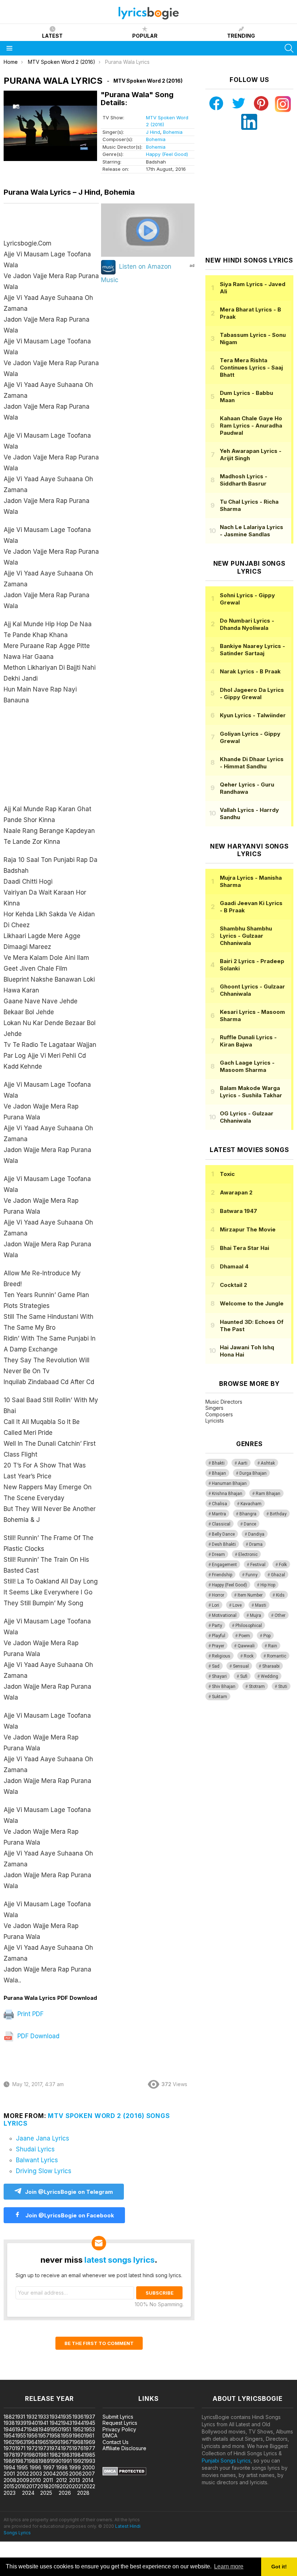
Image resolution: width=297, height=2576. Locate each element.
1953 (89, 2429)
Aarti (243, 1463)
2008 (10, 2480)
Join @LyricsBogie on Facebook (69, 2215)
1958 (55, 2435)
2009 (23, 2480)
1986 (9, 2461)
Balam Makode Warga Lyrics (251, 1092)
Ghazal (278, 1575)
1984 (78, 2455)
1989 (44, 2461)
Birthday (278, 1514)
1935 (66, 2417)
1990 (56, 2461)
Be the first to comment (99, 2343)
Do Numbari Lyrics (247, 624)
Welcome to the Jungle (252, 1303)
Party (217, 1626)
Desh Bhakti (224, 1544)
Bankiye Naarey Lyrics (252, 650)
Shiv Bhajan (224, 1687)
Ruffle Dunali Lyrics (248, 1041)
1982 (55, 2455)
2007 (89, 2474)
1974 (55, 2448)
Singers (214, 1408)
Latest (52, 36)
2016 (20, 2486)
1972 (32, 2448)
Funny (252, 1575)
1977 (89, 2448)
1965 (43, 2442)
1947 (21, 2429)
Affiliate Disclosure (124, 2448)
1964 (32, 2442)
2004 (49, 2474)
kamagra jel (128, 2376)
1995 (22, 2467)
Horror (218, 1595)
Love (237, 1605)
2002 (23, 2474)
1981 (43, 2455)
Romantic (277, 1656)
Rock (249, 1656)
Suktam (219, 1697)
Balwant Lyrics (37, 2160)
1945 (90, 2423)
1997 (49, 2467)
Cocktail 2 (233, 1285)
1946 (9, 2429)
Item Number (250, 1595)
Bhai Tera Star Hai (244, 1248)
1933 (43, 2417)
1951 (66, 2429)
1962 (9, 2442)
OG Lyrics (247, 1117)
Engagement (224, 1565)
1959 (66, 2435)
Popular (145, 36)
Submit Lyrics (118, 2417)
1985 (90, 2455)
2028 (83, 2493)
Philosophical (249, 1626)
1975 (66, 2448)
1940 (32, 2423)
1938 (9, 2423)
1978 (9, 2455)
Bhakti (218, 1463)
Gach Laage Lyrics (247, 1066)
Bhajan (219, 1473)
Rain (273, 1646)
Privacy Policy (119, 2429)
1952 (78, 2429)
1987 (21, 2461)
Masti (261, 1605)
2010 (35, 2480)
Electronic (248, 1555)
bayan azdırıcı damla (67, 2376)
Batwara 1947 (239, 1211)
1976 (78, 2448)
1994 (9, 2467)
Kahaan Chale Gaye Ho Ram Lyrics (251, 426)
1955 (21, 2435)
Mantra (219, 1514)
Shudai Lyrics (35, 2149)
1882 (9, 2417)
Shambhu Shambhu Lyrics (246, 936)
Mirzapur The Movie (248, 1229)
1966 (55, 2442)
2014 (88, 2480)
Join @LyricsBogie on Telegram (69, 2192)
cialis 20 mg (14, 2376)
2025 (46, 2493)
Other (280, 1615)
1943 (66, 2423)
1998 (62, 2467)
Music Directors (224, 1402)
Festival (258, 1565)
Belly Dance (223, 1534)
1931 (20, 2417)
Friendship (222, 1575)
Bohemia (173, 132)
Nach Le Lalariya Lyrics (252, 531)
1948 (33, 2429)
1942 (55, 2423)
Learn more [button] (229, 2566)
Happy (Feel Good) (167, 154)
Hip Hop (268, 1585)
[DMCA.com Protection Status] (124, 2474)
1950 (56, 2429)
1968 (78, 2442)
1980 (33, 2455)
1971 (20, 2448)
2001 (9, 2474)
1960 (78, 2435)
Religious (221, 1656)
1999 (75, 2467)
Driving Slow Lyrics (44, 2171)
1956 (32, 2435)
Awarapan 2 (236, 1192)
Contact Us (116, 2442)
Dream (218, 1555)
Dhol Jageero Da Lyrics (252, 693)
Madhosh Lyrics (244, 480)
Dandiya (256, 1534)
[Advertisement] (51, 758)
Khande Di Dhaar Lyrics (252, 763)
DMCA (110, 2435)
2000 (89, 2467)
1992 (78, 2461)
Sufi (244, 1676)
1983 (67, 2455)
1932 (32, 2417)
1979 (21, 2455)
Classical (221, 1524)
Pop (267, 1636)
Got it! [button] (279, 2567)
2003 (36, 2474)
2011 (48, 2480)
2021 (78, 2486)
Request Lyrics (120, 2423)
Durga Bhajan (253, 1473)
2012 (62, 2480)
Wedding (269, 1676)
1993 (90, 2461)
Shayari (219, 1676)
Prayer (218, 1646)
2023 (10, 2493)
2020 (66, 2486)
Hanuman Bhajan (229, 1483)
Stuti (283, 1687)
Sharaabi (271, 1666)
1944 (78, 2423)
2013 (75, 2480)
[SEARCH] (289, 48)
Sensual (241, 1666)
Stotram (257, 1687)
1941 (43, 2423)
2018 (43, 2486)
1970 (9, 2448)
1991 (67, 2461)
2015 (9, 2486)
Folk (283, 1565)
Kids (280, 1595)
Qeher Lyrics (247, 788)
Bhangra (248, 1514)
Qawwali (246, 1646)
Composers (219, 1414)
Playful (219, 1636)
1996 (35, 2467)
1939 (21, 2423)
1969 (89, 2442)
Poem (244, 1636)
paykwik (103, 2376)
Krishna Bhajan (227, 1494)
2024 (28, 2493)
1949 (44, 2429)
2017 (32, 2486)
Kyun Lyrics (253, 715)
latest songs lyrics (120, 2260)
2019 (54, 2486)
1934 (55, 2417)
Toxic (227, 1174)
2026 (65, 2493)
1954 (9, 2435)
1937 (90, 2417)
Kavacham (251, 1504)
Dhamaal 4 (234, 1266)
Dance (250, 1524)
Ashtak (268, 1463)
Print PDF (30, 2014)
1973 (44, 2448)
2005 (62, 2474)
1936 (78, 2417)
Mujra (256, 1615)
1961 (89, 2435)
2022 (89, 2486)
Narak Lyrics (250, 671)
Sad (216, 1666)
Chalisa (219, 1504)
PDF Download (37, 2036)
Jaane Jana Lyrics (43, 2138)
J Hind (153, 132)
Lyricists (215, 1421)
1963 (20, 2442)
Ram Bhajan (268, 1494)
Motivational (224, 1615)
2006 (76, 2474)
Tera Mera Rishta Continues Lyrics (251, 368)
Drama (256, 1544)
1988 (33, 2461)
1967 (66, 2442)
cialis (35, 2376)
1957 (44, 2435)
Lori (216, 1605)
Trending (241, 36)
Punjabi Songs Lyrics (226, 2461)
